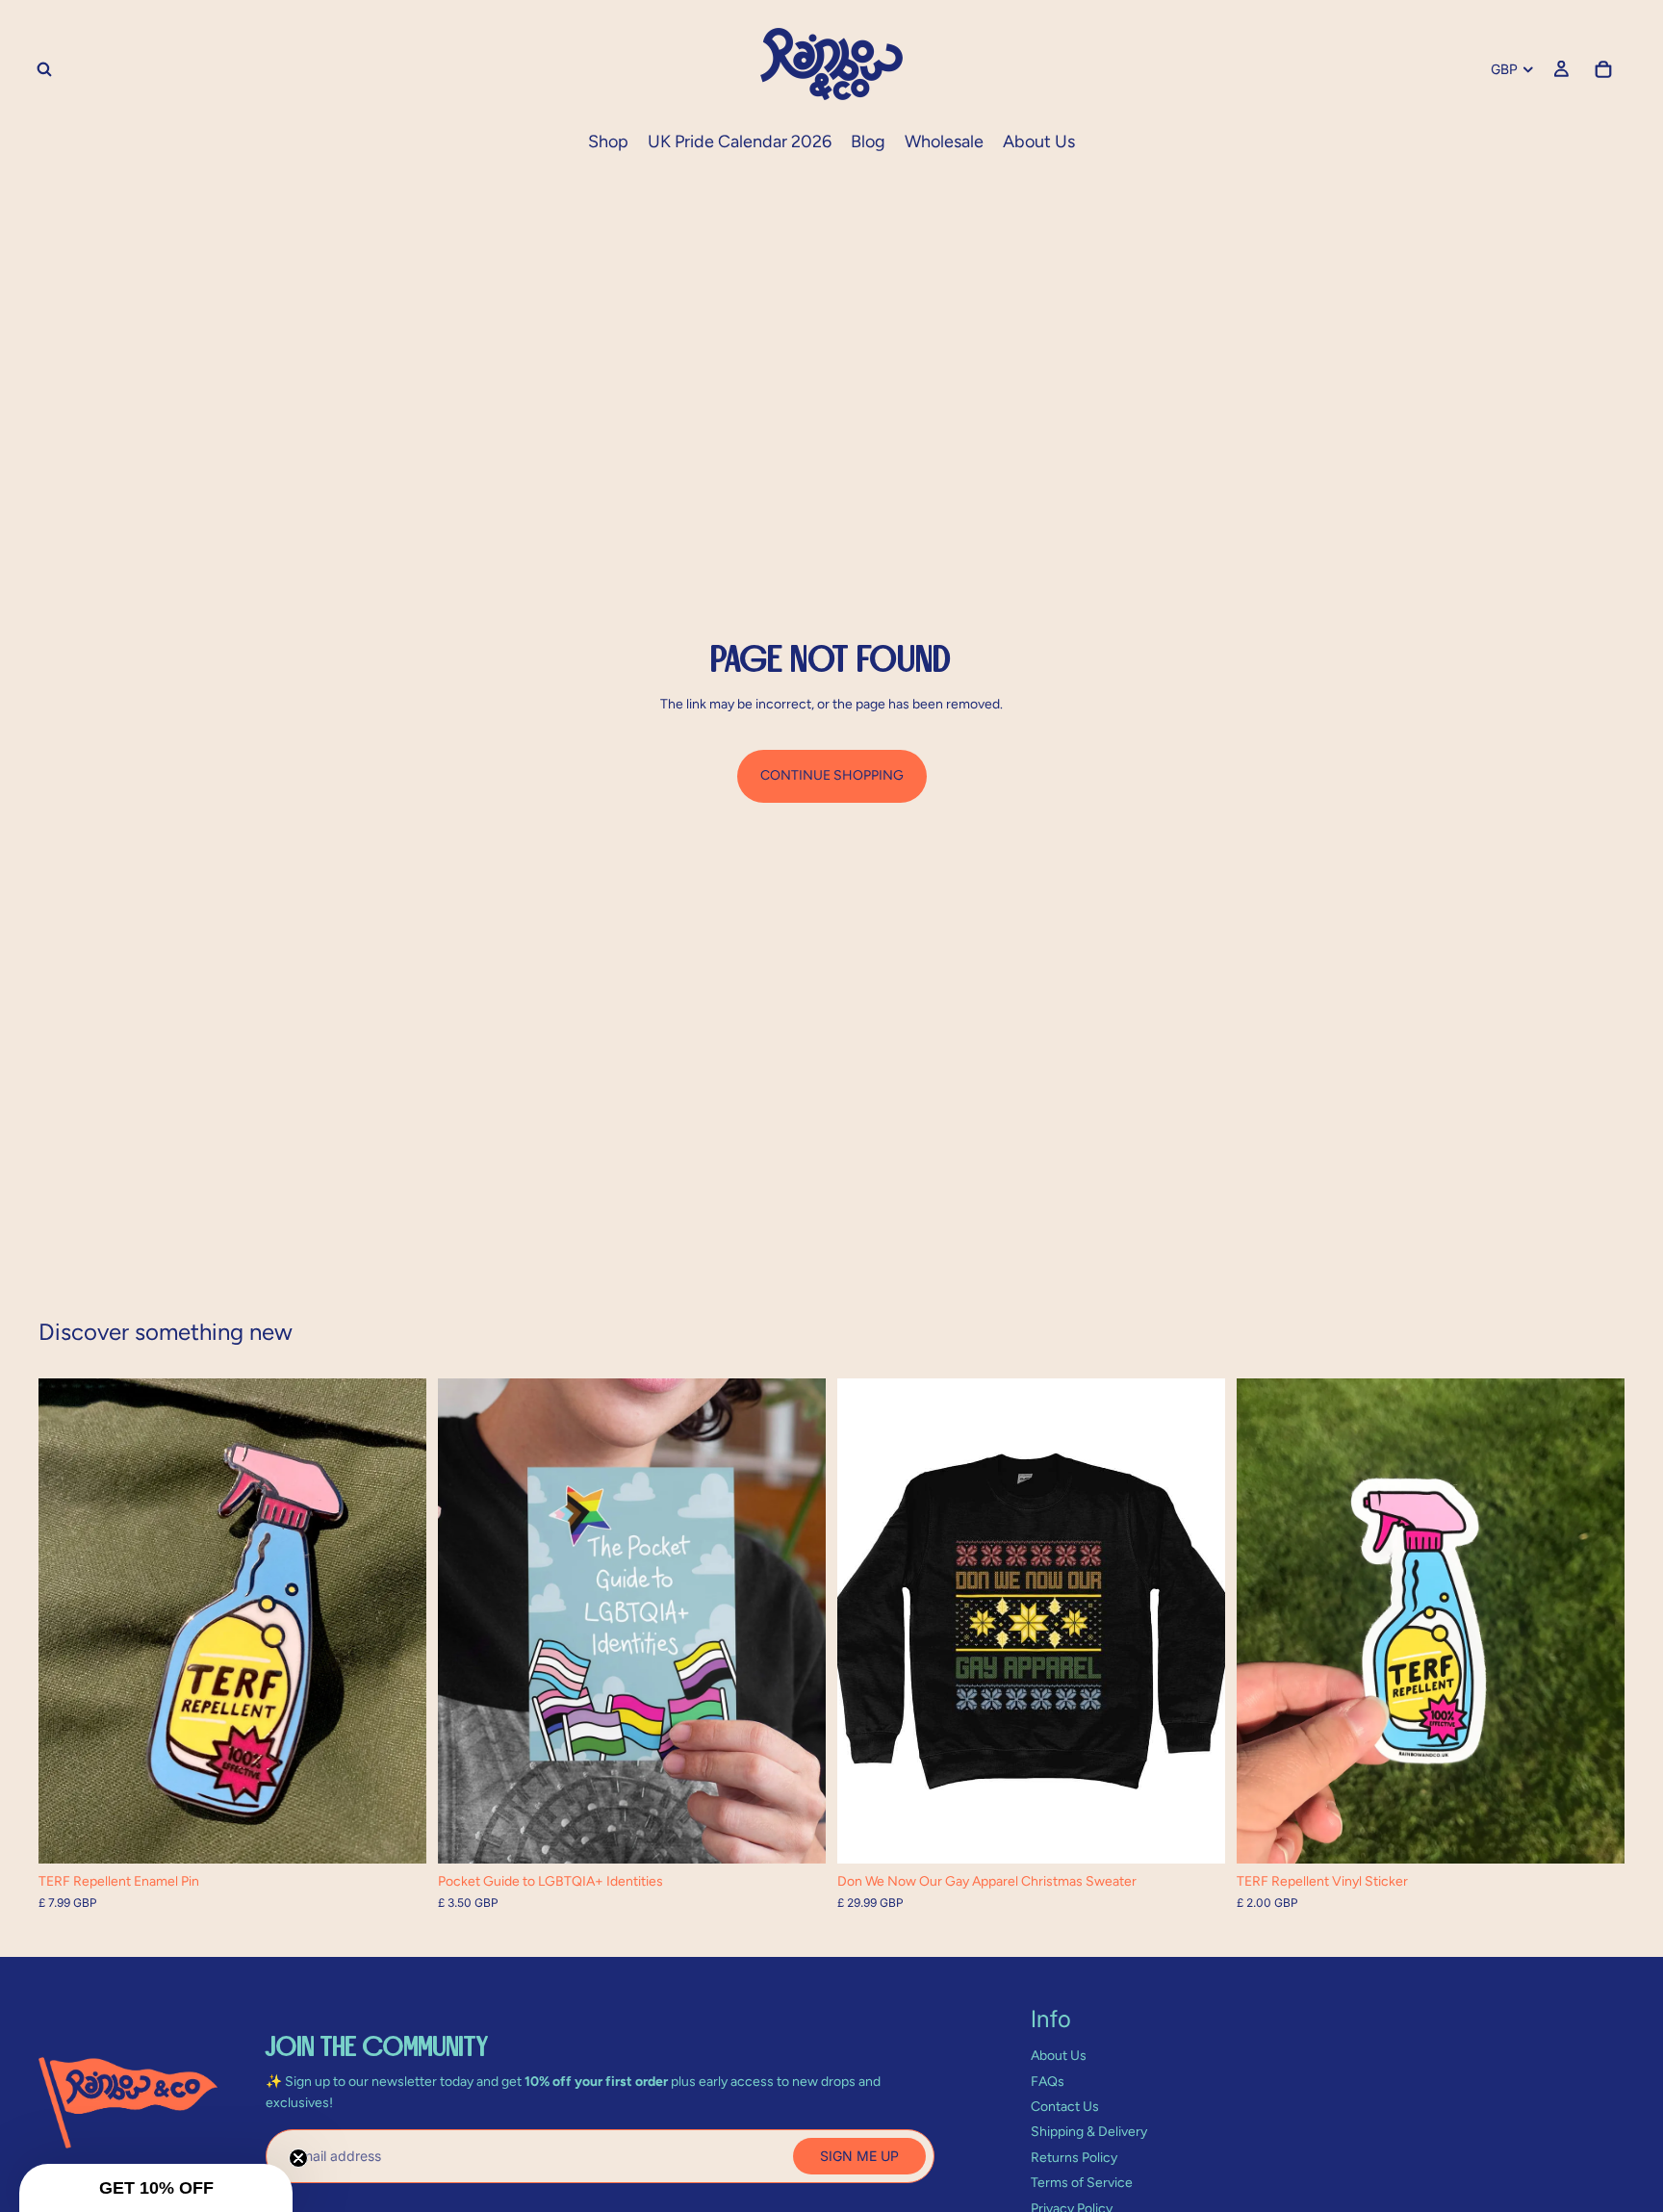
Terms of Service (1082, 2183)
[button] (156, 2188)
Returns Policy (1074, 2158)
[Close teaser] (298, 2158)
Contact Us (1065, 2107)
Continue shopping (832, 775)
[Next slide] (397, 1621)
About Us (1059, 2056)
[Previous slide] (67, 1621)
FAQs (1048, 2082)
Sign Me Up (859, 2156)
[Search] (44, 69)
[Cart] (1603, 69)
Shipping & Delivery (1089, 2132)
